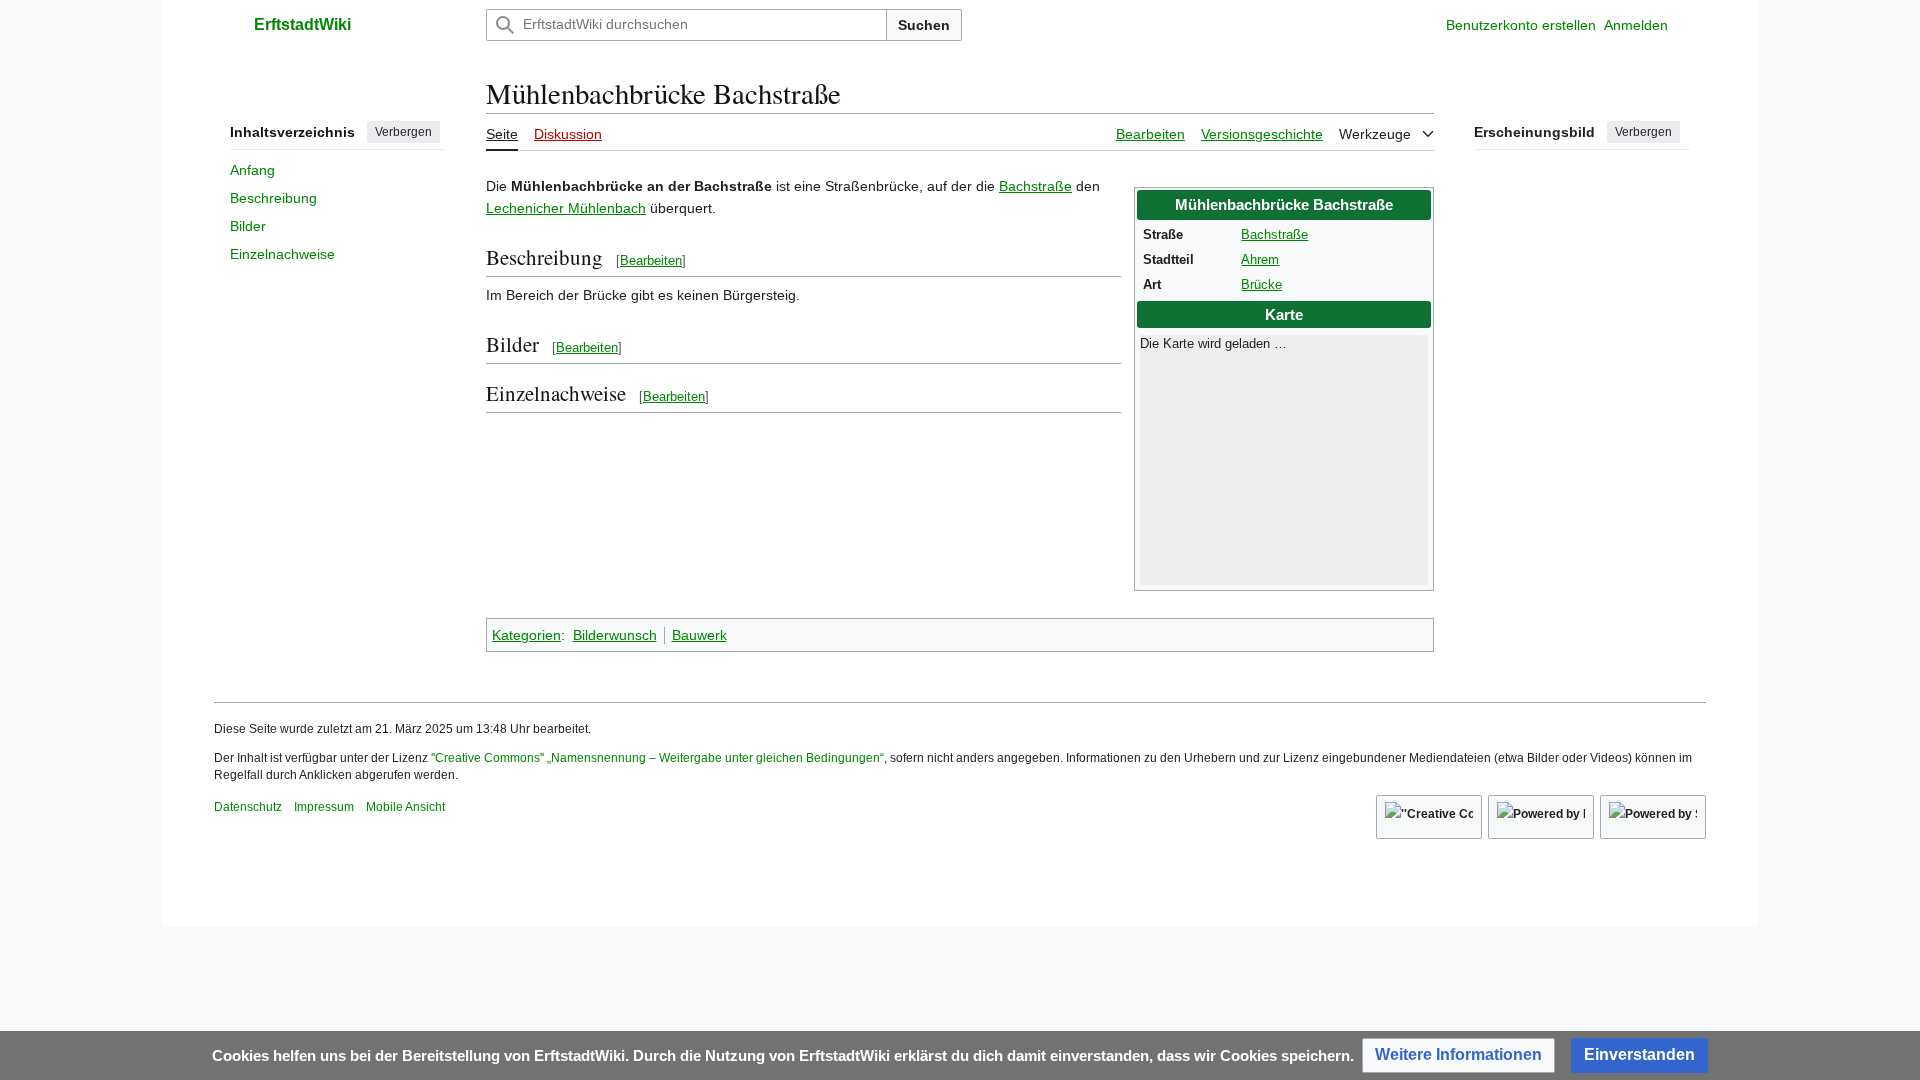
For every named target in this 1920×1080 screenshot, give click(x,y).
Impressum (324, 807)
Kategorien (526, 635)
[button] (224, 25)
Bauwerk (699, 635)
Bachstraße (1274, 235)
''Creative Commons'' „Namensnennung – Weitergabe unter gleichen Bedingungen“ (657, 758)
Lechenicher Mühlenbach (566, 208)
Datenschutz (248, 807)
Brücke (1261, 285)
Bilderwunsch (615, 635)
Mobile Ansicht (405, 807)
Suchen (924, 25)
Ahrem (1260, 260)
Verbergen (403, 132)
